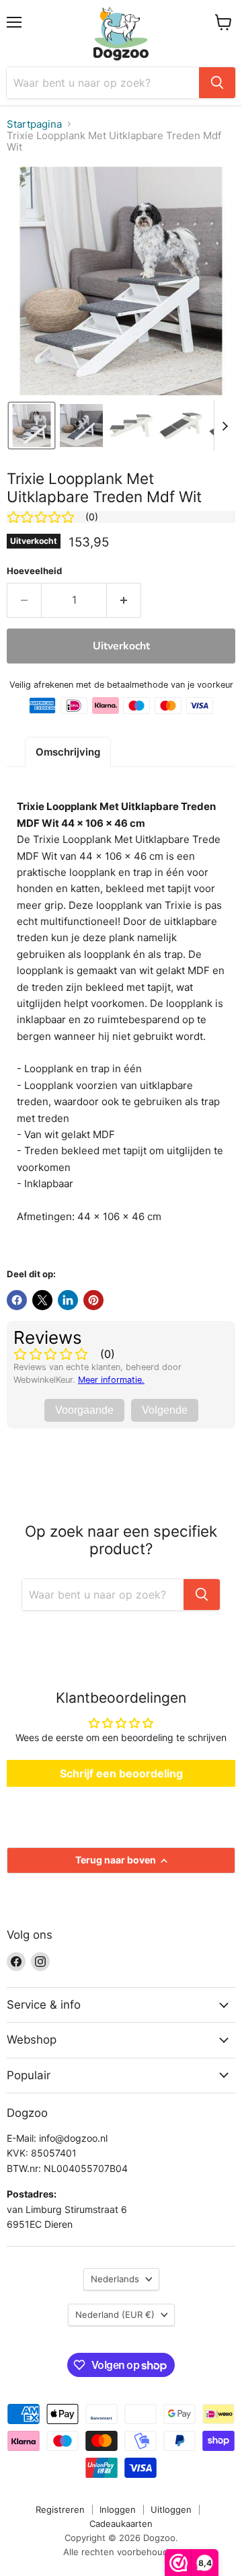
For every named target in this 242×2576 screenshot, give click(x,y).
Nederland (115, 2315)
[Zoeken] (217, 83)
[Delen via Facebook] (17, 1300)
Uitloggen (171, 2509)
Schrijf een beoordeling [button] (121, 1773)
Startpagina (34, 124)
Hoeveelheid (34, 571)
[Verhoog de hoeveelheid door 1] (124, 600)
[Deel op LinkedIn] (68, 1300)
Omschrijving (68, 752)
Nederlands (115, 2279)
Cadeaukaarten (121, 2524)
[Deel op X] (42, 1300)
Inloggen (118, 2509)
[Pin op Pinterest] (93, 1300)
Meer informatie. (111, 1380)
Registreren (60, 2509)
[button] (32, 426)
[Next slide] (225, 426)
